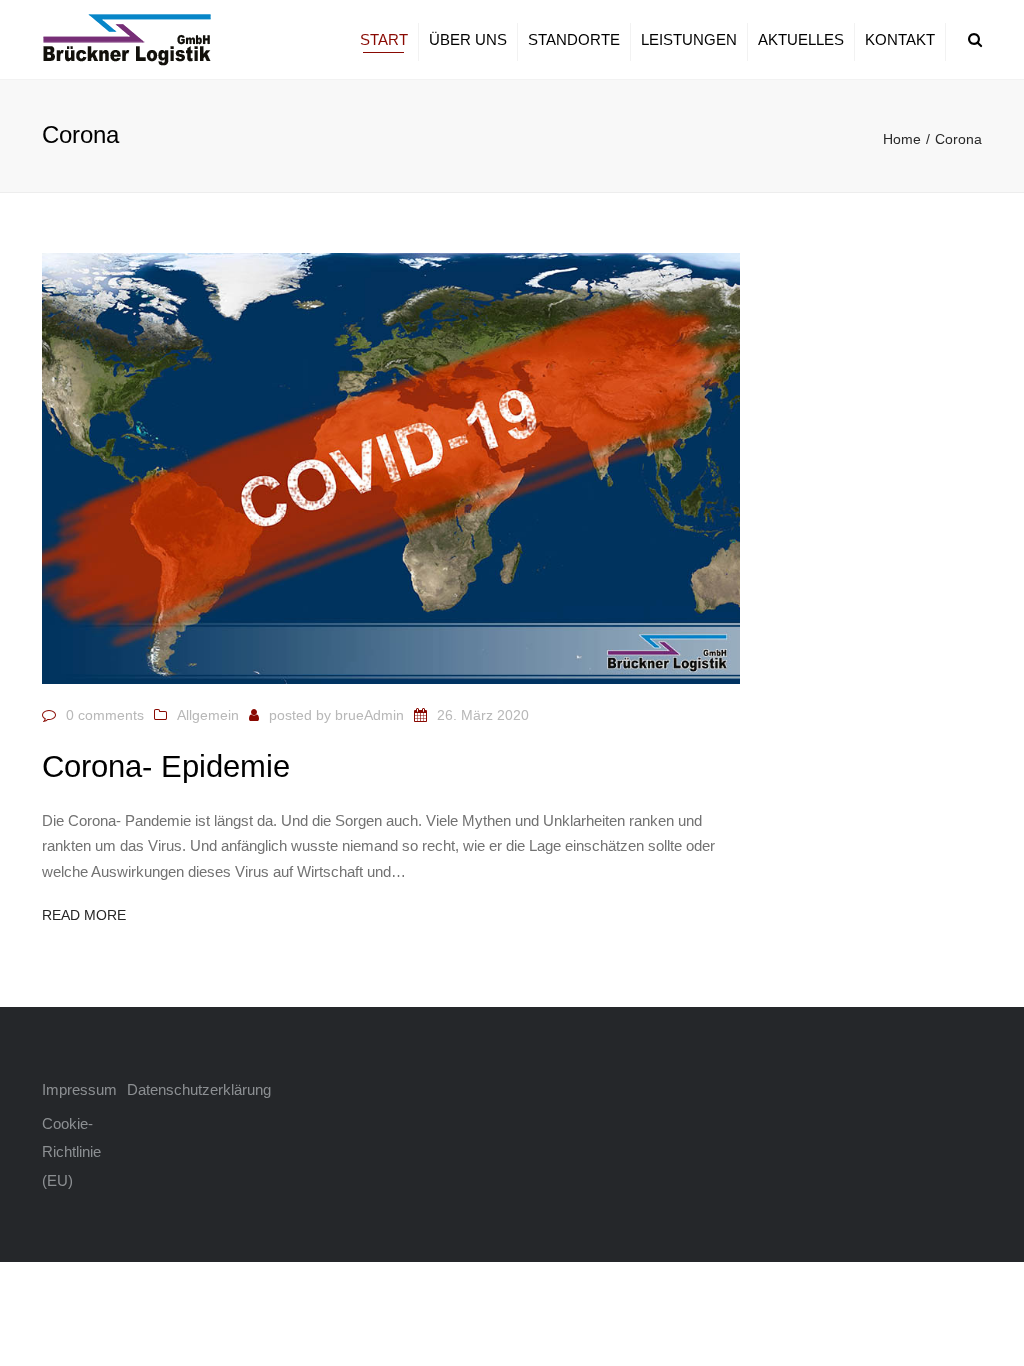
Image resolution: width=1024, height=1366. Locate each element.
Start (384, 39)
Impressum (79, 1089)
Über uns (468, 39)
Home (902, 139)
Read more (84, 915)
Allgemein (208, 715)
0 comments (105, 715)
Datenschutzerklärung (169, 1089)
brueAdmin (369, 715)
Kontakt (900, 39)
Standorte (574, 39)
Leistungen (689, 39)
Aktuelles (801, 39)
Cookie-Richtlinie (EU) (71, 1152)
